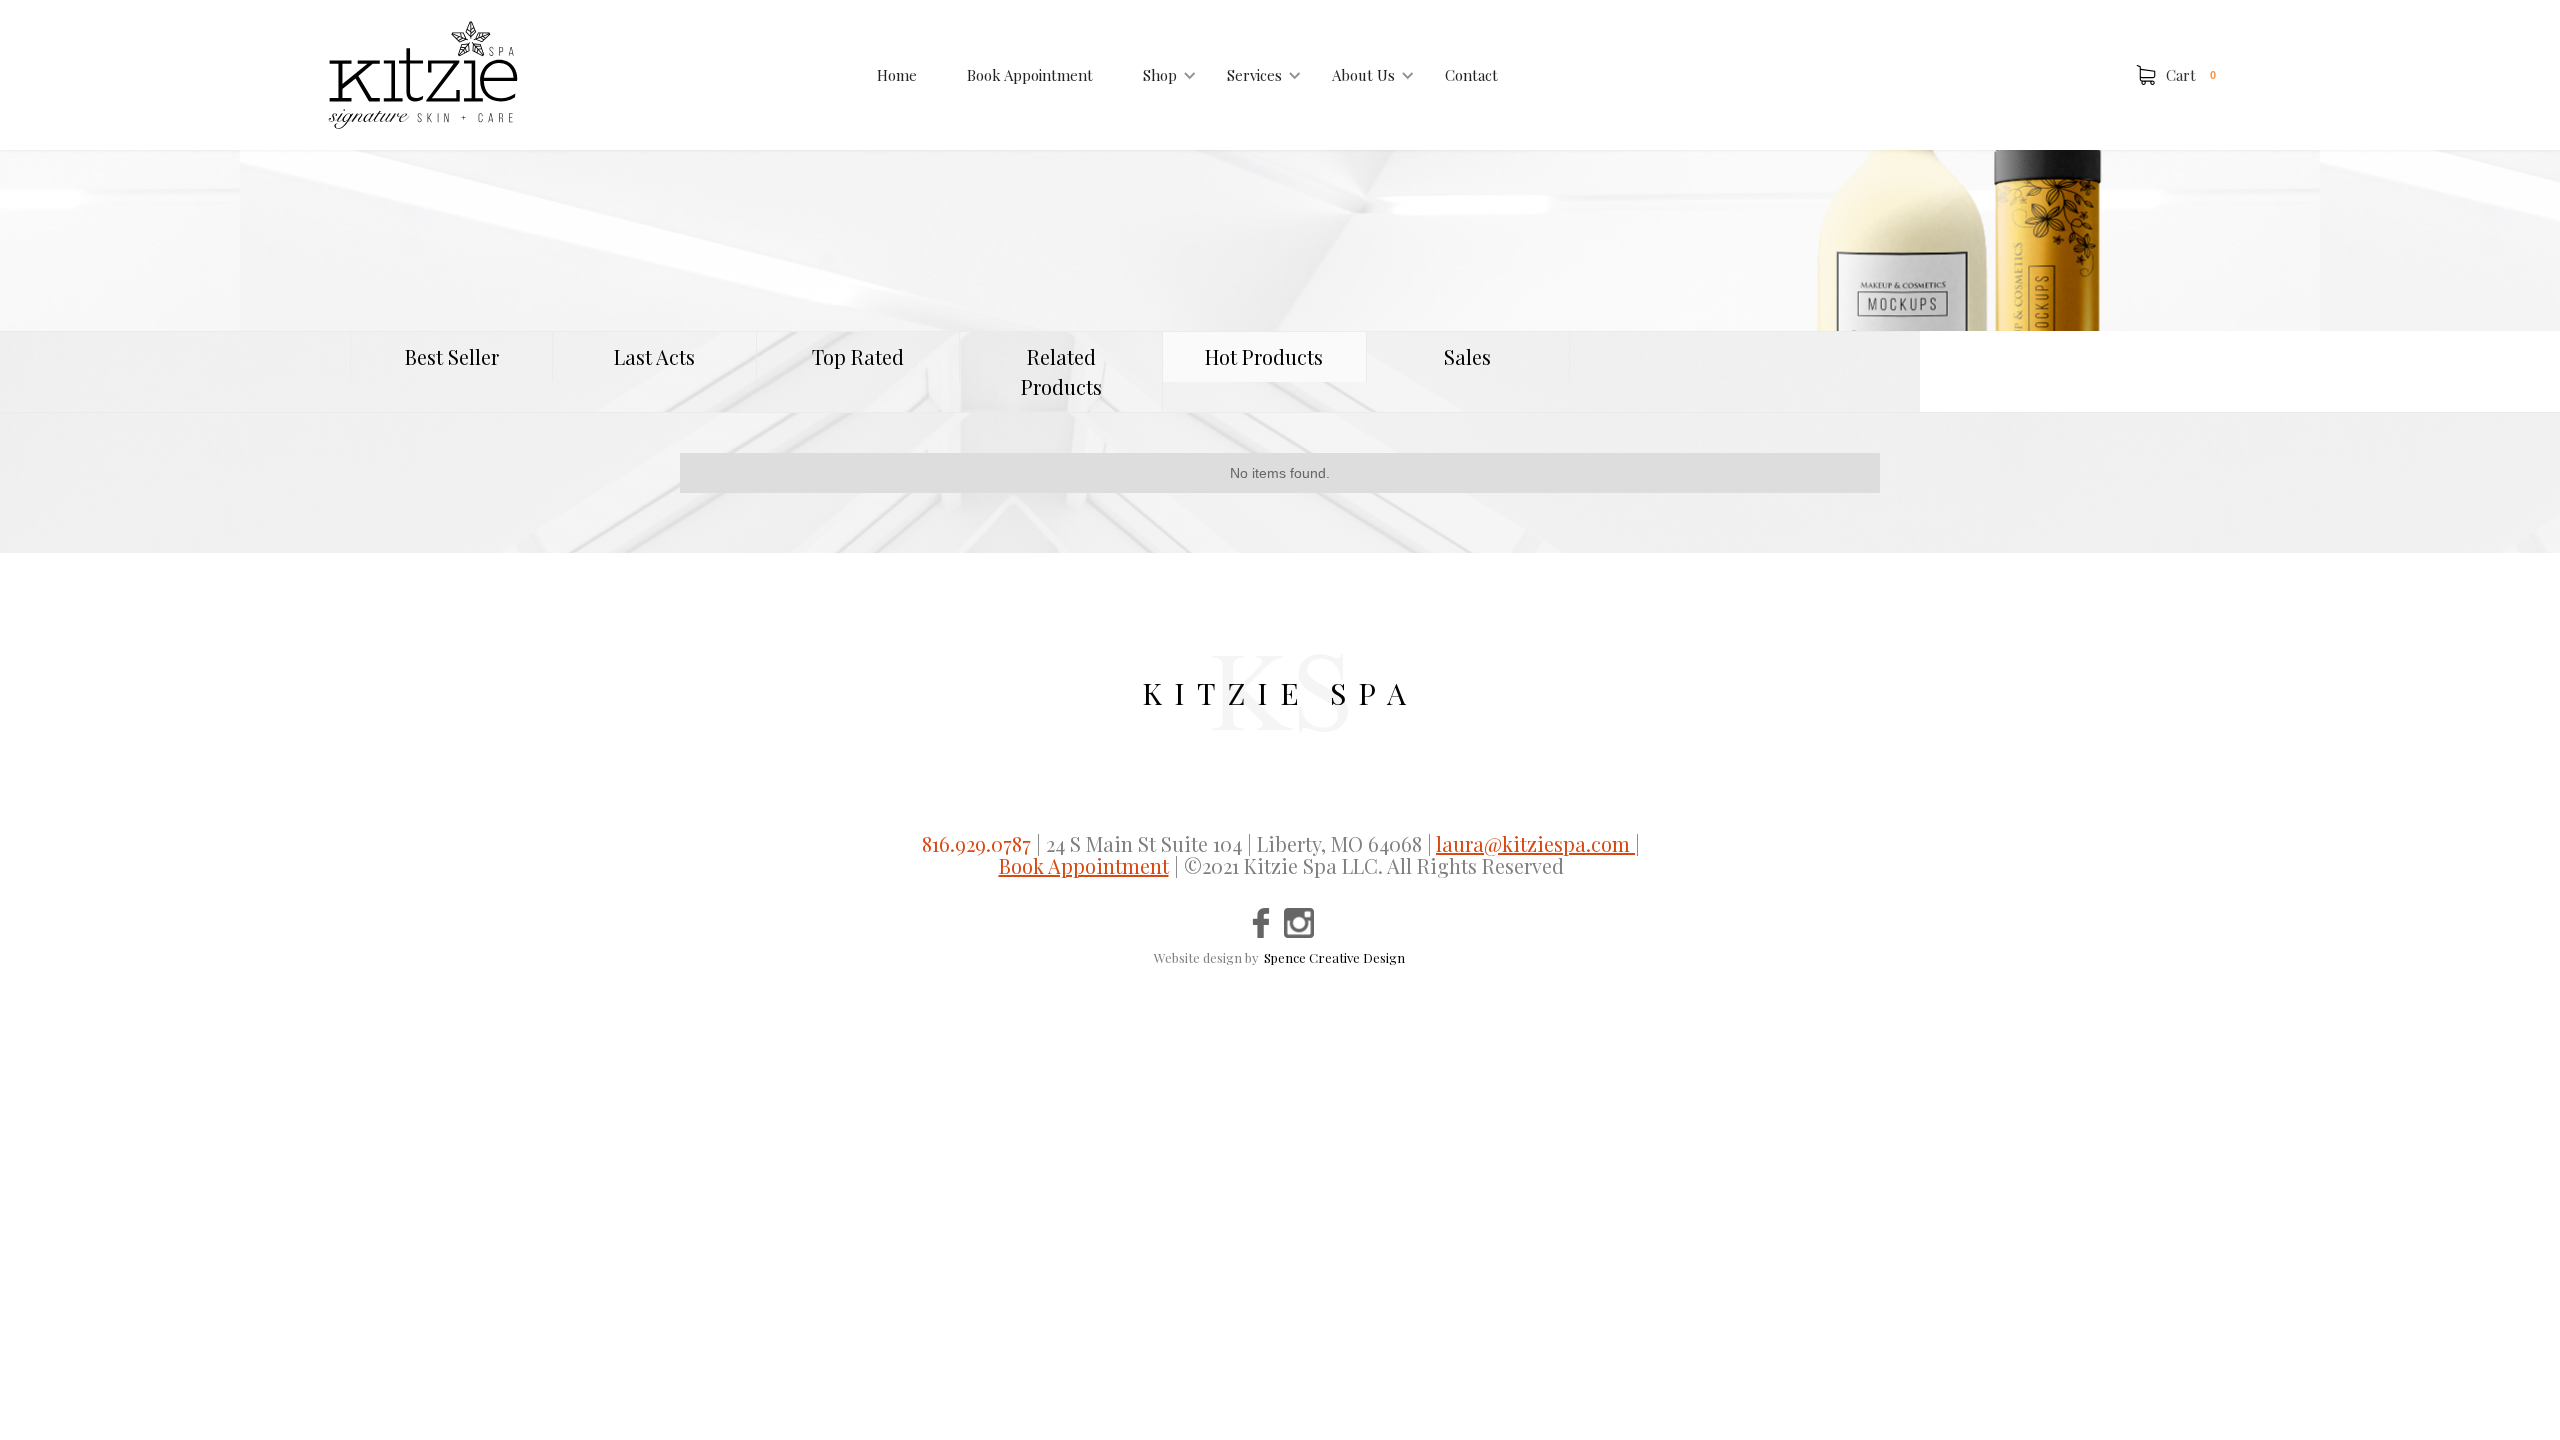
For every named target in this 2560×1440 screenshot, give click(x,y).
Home (897, 75)
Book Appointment (1030, 75)
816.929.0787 (976, 843)
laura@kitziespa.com (1535, 843)
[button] (1160, 75)
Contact (1471, 75)
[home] (423, 75)
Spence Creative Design (1334, 957)
